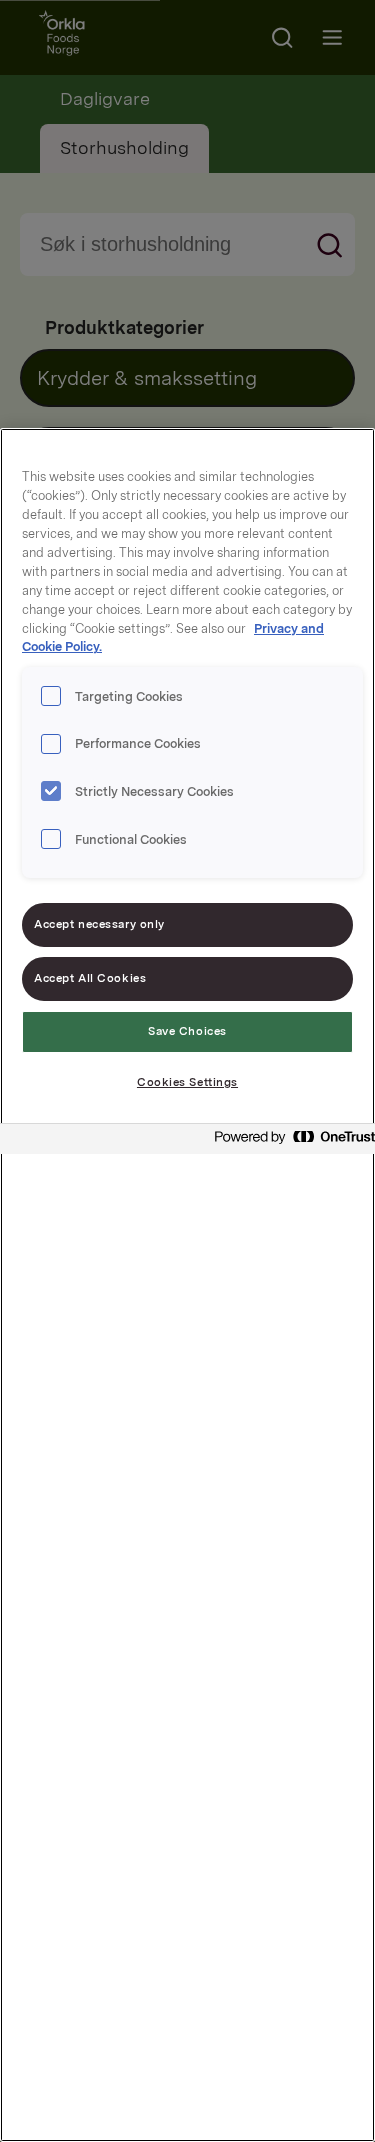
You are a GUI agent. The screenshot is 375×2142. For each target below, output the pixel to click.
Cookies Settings (187, 1082)
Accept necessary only (99, 924)
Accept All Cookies (90, 978)
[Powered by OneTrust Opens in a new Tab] (289, 1141)
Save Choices (187, 1031)
